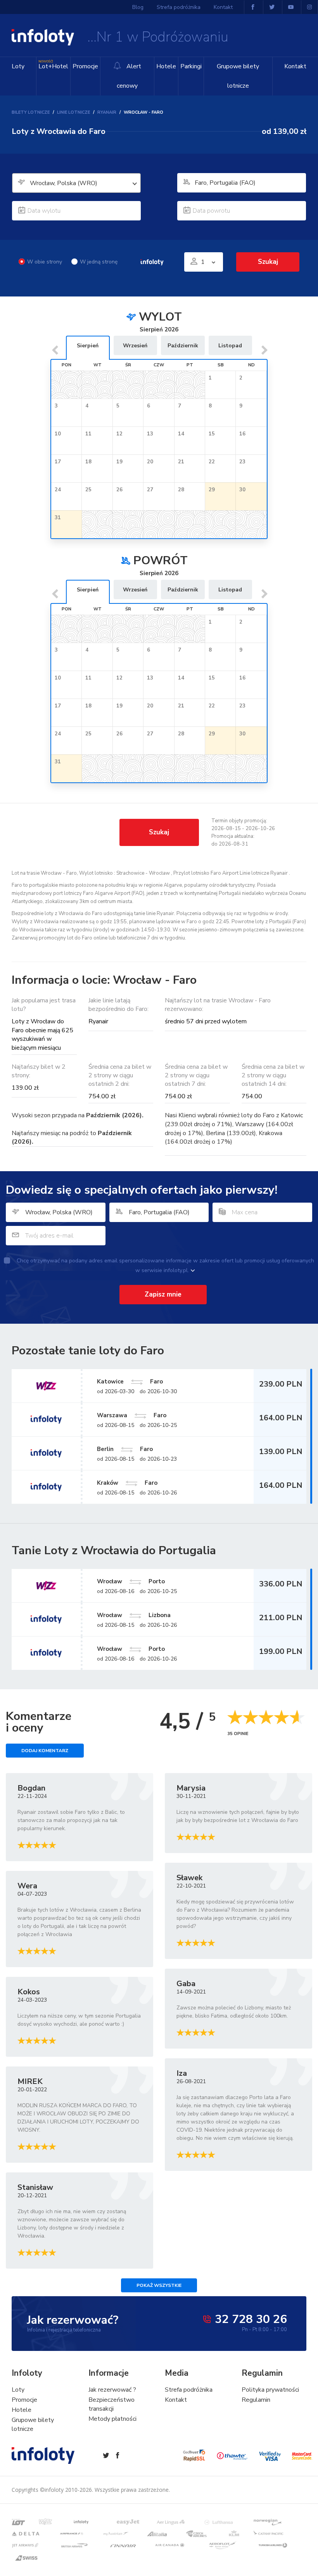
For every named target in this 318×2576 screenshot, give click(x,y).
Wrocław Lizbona (134, 1615)
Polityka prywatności (270, 2390)
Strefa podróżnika (179, 7)
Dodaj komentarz (45, 1751)
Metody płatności (112, 2419)
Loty (18, 66)
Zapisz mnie (163, 1294)
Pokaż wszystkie (159, 2285)
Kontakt (295, 66)
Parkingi (191, 66)
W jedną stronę (99, 262)
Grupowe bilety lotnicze (238, 76)
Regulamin (256, 2400)
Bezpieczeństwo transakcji (111, 2404)
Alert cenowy (129, 76)
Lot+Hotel (53, 65)
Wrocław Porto (131, 1581)
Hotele (166, 66)
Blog (138, 7)
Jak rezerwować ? (112, 2390)
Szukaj (159, 832)
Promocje (85, 66)
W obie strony (45, 262)
